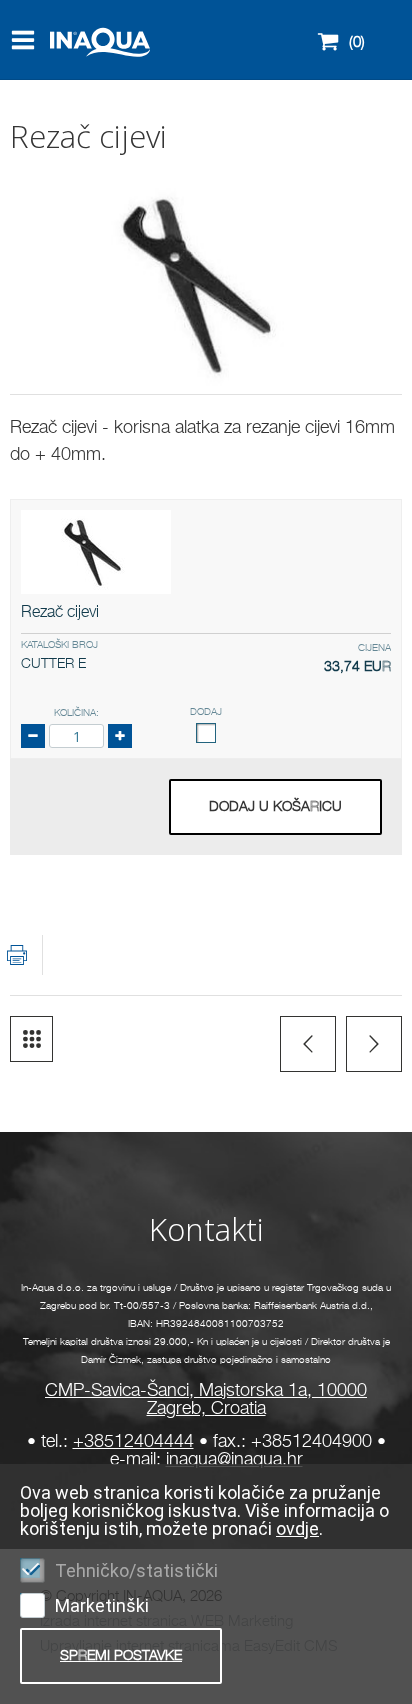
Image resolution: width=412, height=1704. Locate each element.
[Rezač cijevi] (96, 552)
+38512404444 (133, 1442)
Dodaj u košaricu (275, 807)
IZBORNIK (27, 40)
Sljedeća (374, 1044)
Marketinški (102, 1605)
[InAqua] (67, 73)
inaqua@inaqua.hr (234, 1460)
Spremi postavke (121, 1656)
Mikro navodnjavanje (31, 1039)
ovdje (297, 1528)
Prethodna (308, 1044)
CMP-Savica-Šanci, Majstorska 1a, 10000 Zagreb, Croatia (206, 1400)
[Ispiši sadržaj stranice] (17, 955)
